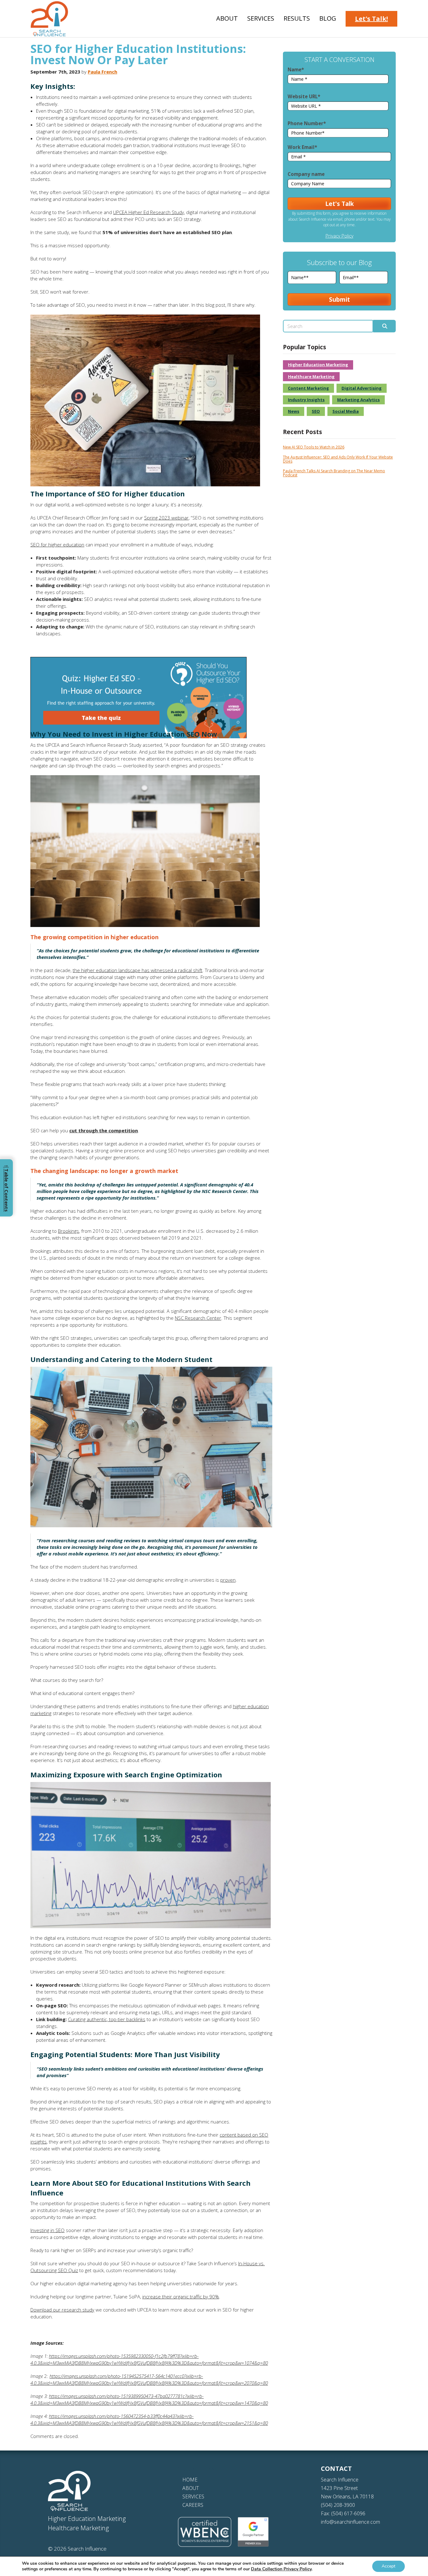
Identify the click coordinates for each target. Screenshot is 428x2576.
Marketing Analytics (358, 400)
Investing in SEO (47, 2230)
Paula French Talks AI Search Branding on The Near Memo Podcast (334, 473)
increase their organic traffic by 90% (181, 2297)
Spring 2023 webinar (166, 518)
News (294, 411)
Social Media (346, 411)
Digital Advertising (362, 388)
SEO (316, 411)
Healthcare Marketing (311, 376)
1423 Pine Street (339, 2488)
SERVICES (193, 2497)
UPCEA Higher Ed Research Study (149, 212)
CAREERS (193, 2505)
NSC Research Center (198, 1318)
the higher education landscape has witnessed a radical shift (138, 970)
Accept (389, 2566)
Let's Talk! (371, 19)
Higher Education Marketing (318, 365)
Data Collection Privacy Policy (281, 2569)
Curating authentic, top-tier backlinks (107, 2019)
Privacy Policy (339, 236)
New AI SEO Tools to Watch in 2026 (314, 447)
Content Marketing (308, 388)
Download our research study (62, 2310)
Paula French (102, 72)
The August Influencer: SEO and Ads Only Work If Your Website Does (338, 459)
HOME (190, 2480)
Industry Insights (306, 400)
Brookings (68, 1231)
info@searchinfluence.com (350, 2522)
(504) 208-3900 (338, 2505)
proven (228, 1580)
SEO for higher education (57, 545)
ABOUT (191, 2488)
